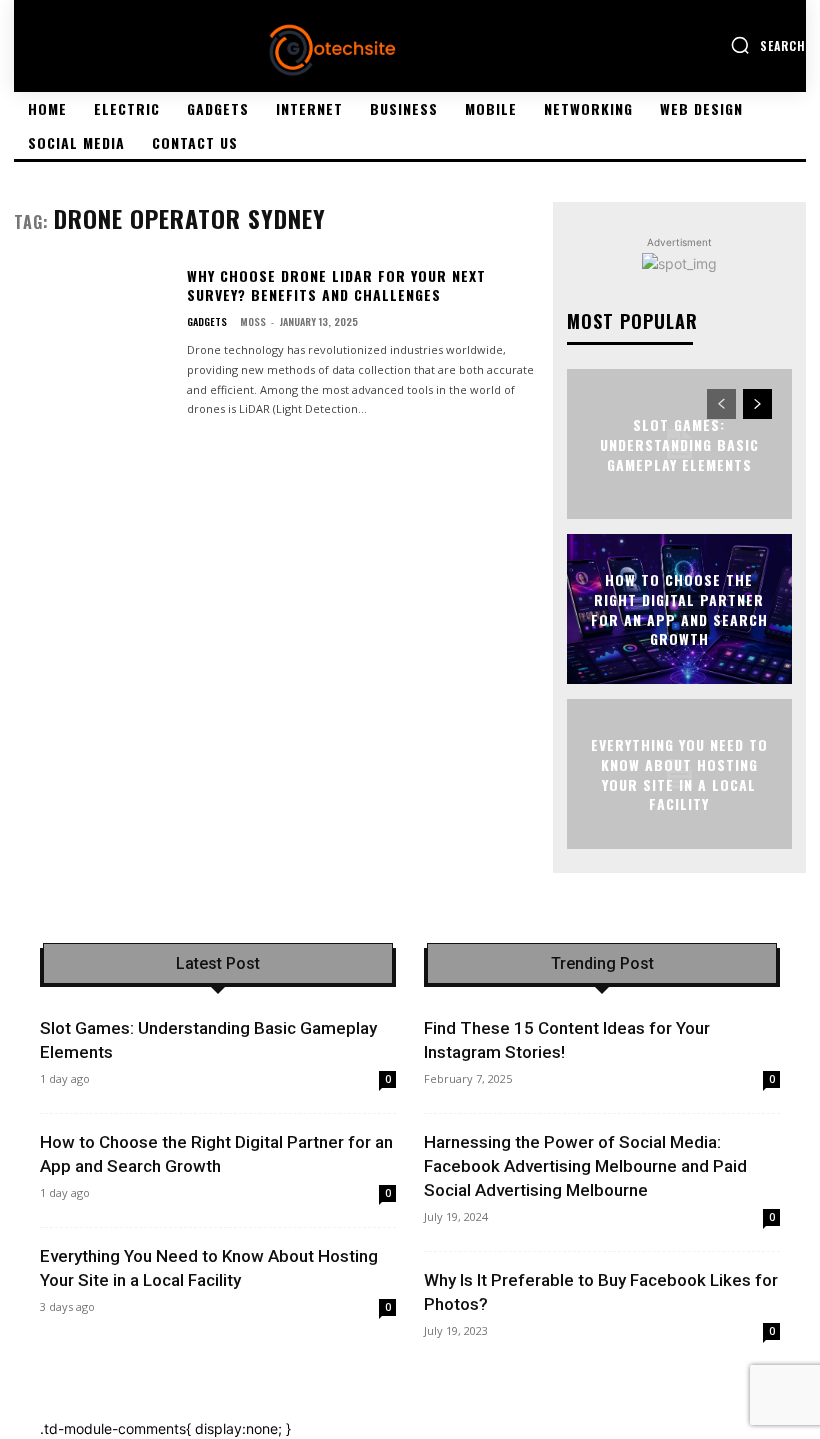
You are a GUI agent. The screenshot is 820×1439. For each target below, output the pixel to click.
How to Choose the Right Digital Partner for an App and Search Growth (679, 609)
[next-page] (757, 404)
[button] (768, 45)
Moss (253, 321)
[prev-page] (721, 404)
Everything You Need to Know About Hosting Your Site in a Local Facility (679, 774)
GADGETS (207, 322)
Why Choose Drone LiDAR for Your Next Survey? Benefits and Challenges (336, 285)
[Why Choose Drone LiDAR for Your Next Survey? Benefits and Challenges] (92, 332)
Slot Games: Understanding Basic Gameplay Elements (679, 444)
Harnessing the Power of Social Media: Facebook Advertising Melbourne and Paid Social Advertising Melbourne (585, 1166)
